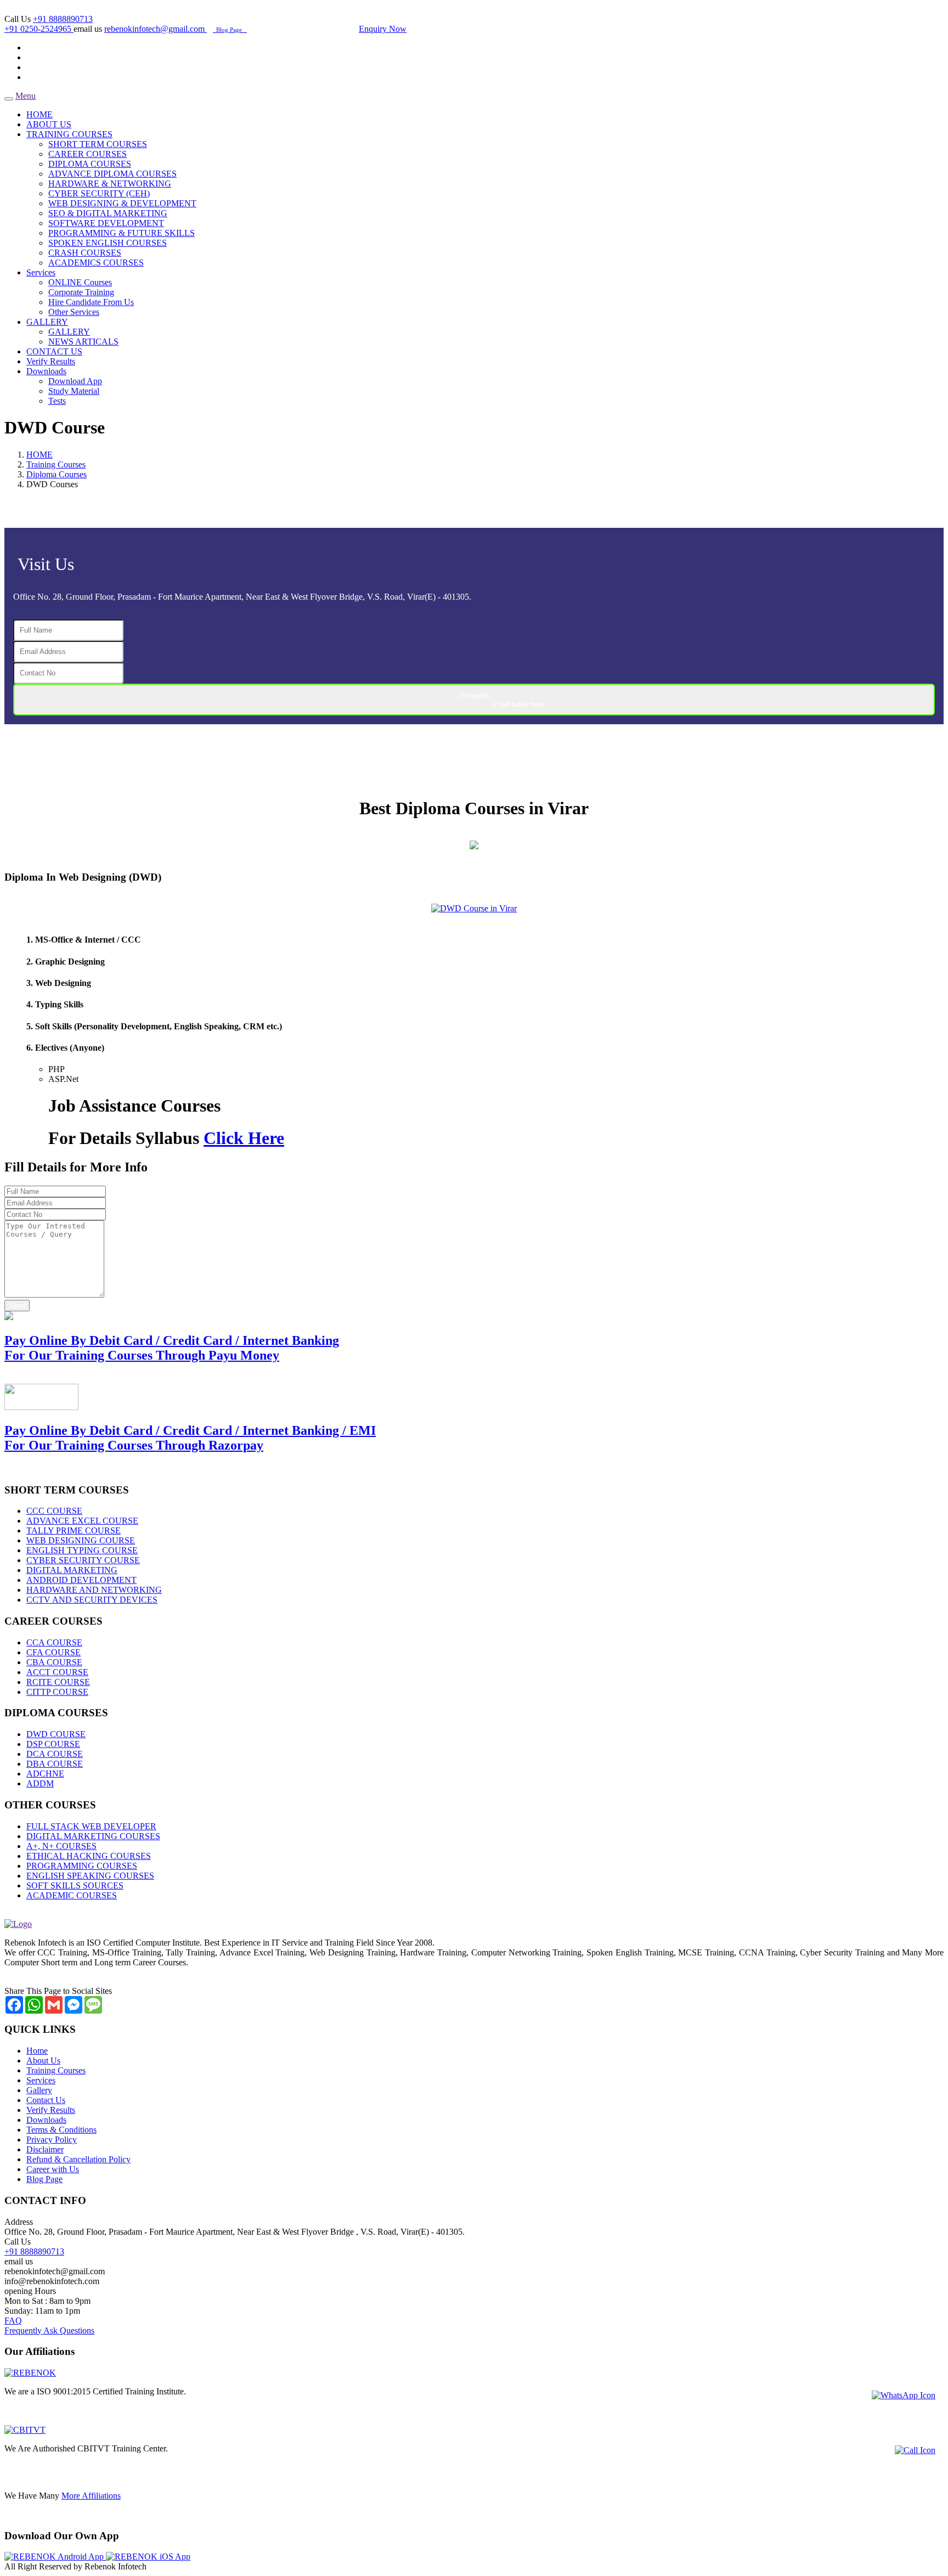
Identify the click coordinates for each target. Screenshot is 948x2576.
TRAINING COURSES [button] (69, 134)
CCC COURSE (54, 1511)
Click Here (244, 1138)
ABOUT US (49, 124)
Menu (26, 96)
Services (41, 2080)
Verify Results (51, 361)
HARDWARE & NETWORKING (110, 184)
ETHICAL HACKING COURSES (89, 1856)
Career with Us (53, 2169)
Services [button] (41, 272)
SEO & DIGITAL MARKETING (108, 213)
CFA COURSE (53, 1652)
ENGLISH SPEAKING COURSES (90, 1876)
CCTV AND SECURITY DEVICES (92, 1600)
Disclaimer (45, 2149)
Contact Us (46, 2100)
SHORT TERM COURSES (98, 144)
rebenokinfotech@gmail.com (156, 29)
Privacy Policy (52, 2140)
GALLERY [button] (47, 322)
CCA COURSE (54, 1642)
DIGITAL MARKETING (72, 1570)
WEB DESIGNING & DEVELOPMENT (122, 203)
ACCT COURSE (57, 1672)
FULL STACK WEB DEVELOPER (91, 1826)
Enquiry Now (383, 29)
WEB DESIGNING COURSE (81, 1540)
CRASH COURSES (85, 253)
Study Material (74, 391)
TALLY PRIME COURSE (74, 1531)
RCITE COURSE (58, 1682)
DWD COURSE (56, 1734)
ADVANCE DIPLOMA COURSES (112, 174)
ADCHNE (45, 1774)
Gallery (39, 2090)
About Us (43, 2061)
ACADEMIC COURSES (72, 1895)
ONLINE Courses (80, 282)
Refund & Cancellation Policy (78, 2159)
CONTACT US (54, 351)
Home (37, 2051)
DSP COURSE (53, 1744)
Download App (75, 381)
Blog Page (230, 30)
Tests (57, 401)
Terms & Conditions (61, 2130)
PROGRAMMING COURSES (82, 1866)
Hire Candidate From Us (91, 302)
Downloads (46, 2120)
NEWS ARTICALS (83, 342)
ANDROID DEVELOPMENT (81, 1580)
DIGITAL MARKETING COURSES (93, 1836)
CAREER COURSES (88, 154)
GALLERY (69, 332)
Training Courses (56, 464)
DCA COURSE (55, 1754)
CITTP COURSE (57, 1692)
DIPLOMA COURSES (90, 164)
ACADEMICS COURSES (96, 263)
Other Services (74, 312)
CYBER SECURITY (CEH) (99, 193)
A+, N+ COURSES (61, 1846)
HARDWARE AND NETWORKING (94, 1590)
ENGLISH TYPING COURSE (82, 1550)
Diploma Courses (57, 474)
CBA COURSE (54, 1662)
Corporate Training (81, 292)
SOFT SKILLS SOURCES (75, 1886)
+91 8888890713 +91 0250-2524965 (49, 24)
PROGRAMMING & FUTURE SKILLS (122, 233)
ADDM (40, 1783)
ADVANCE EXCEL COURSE (82, 1521)
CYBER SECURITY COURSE (83, 1560)
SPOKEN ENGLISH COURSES (108, 243)
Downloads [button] (46, 371)
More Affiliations (91, 2496)
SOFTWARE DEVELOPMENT (106, 223)
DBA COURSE (55, 1764)
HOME (39, 114)
